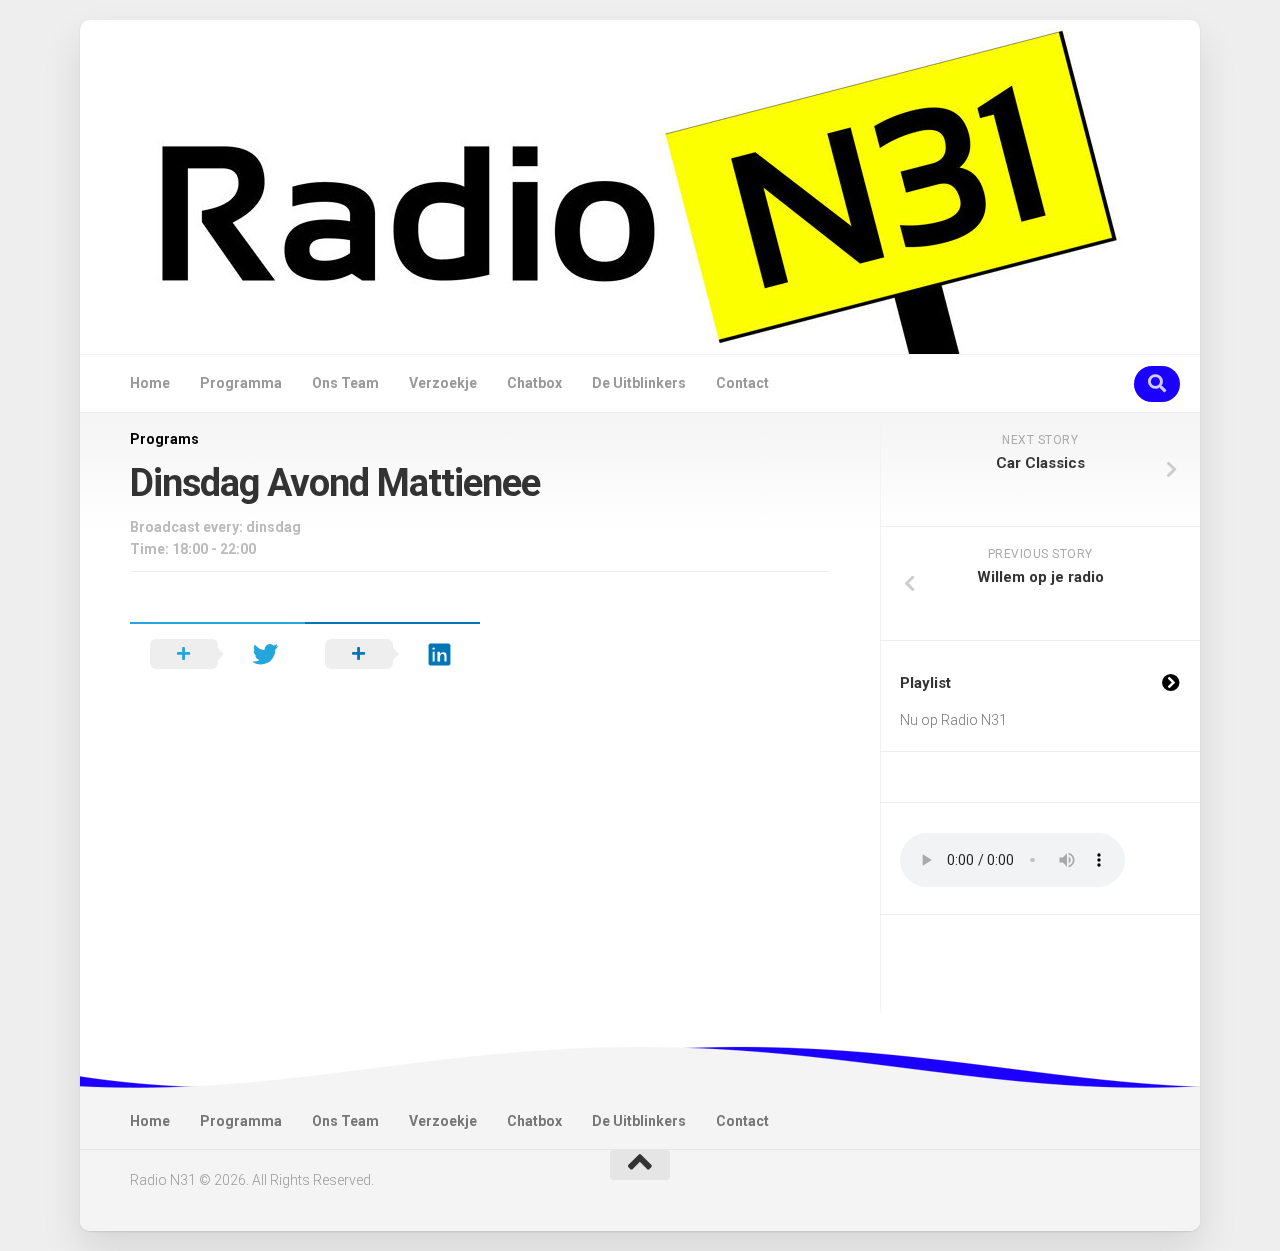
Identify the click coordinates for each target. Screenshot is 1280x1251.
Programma (241, 383)
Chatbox (534, 383)
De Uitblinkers (639, 383)
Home (150, 383)
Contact (742, 383)
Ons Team (345, 383)
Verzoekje (443, 383)
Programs (164, 439)
